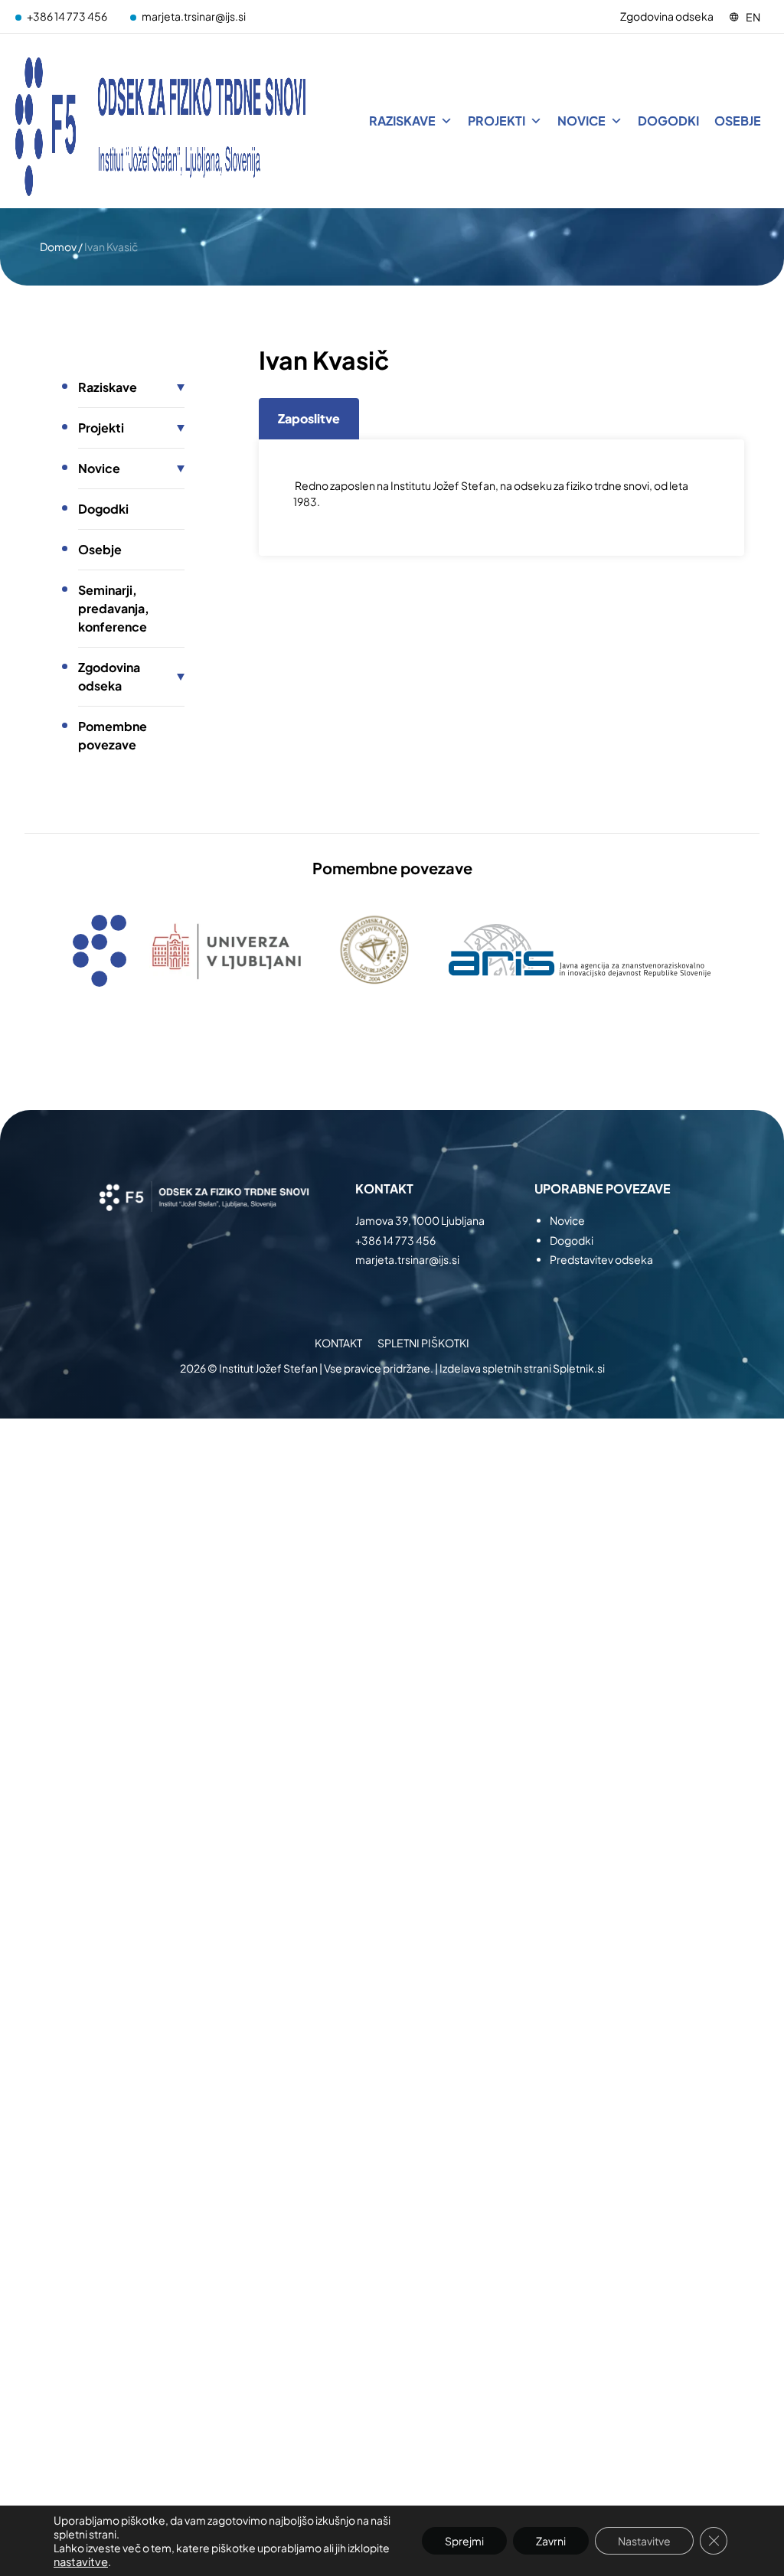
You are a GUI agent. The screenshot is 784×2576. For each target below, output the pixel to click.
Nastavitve (644, 2541)
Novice (581, 121)
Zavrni (551, 2541)
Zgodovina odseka (667, 16)
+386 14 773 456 (67, 16)
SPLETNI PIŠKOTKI (423, 1343)
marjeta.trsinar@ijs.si (194, 16)
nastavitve (81, 2561)
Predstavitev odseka (601, 1259)
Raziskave (402, 121)
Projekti (497, 121)
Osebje (738, 121)
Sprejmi (464, 2541)
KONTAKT (338, 1343)
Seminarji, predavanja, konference (114, 608)
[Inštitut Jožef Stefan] (161, 121)
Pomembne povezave (113, 735)
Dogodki (668, 121)
